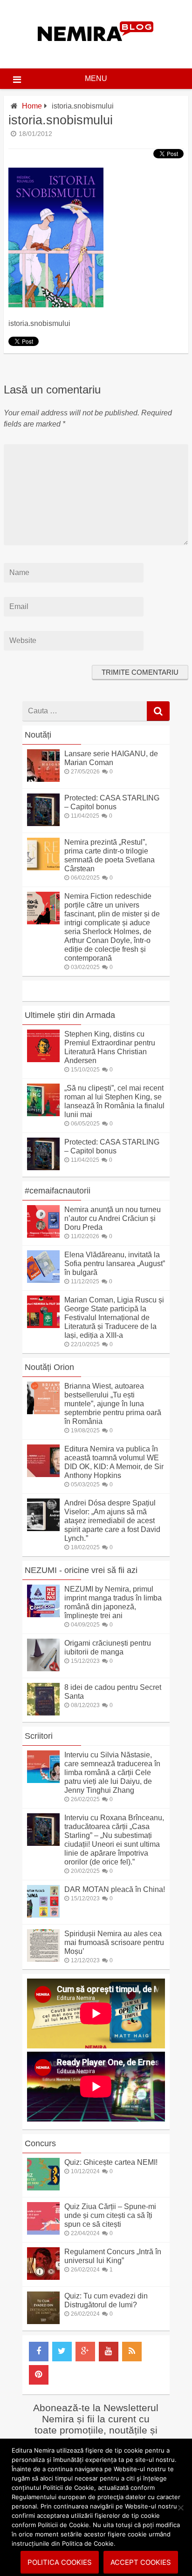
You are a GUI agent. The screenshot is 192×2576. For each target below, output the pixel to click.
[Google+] (85, 2352)
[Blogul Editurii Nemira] (96, 51)
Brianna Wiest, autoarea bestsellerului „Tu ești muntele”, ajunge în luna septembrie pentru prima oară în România (113, 1404)
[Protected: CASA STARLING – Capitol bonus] (43, 824)
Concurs (40, 2143)
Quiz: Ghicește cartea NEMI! (111, 2162)
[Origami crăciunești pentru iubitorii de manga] (43, 1669)
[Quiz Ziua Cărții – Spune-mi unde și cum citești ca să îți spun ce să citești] (43, 2232)
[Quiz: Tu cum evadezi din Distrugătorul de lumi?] (43, 2322)
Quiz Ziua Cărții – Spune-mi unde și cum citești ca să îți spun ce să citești (110, 2215)
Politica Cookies (60, 2562)
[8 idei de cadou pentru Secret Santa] (43, 1713)
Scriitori (39, 1736)
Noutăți (38, 735)
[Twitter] (62, 2352)
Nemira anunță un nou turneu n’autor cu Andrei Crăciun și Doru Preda (113, 1218)
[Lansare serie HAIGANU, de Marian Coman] (43, 779)
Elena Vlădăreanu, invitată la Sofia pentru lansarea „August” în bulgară (115, 1264)
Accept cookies (141, 2562)
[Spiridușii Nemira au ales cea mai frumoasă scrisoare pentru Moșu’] (43, 1959)
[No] (180, 2508)
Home (32, 106)
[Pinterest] (39, 2375)
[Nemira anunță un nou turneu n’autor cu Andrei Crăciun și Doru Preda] (43, 1235)
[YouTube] (109, 2352)
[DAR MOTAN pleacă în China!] (43, 1915)
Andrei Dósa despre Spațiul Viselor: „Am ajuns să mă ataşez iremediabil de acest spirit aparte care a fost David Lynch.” (112, 1521)
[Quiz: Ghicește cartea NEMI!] (43, 2188)
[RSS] (132, 2352)
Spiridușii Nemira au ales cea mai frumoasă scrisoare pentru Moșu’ (114, 1942)
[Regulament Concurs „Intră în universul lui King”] (43, 2277)
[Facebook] (39, 2352)
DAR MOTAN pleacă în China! (115, 1889)
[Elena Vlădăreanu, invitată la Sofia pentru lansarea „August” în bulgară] (43, 1280)
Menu (96, 78)
